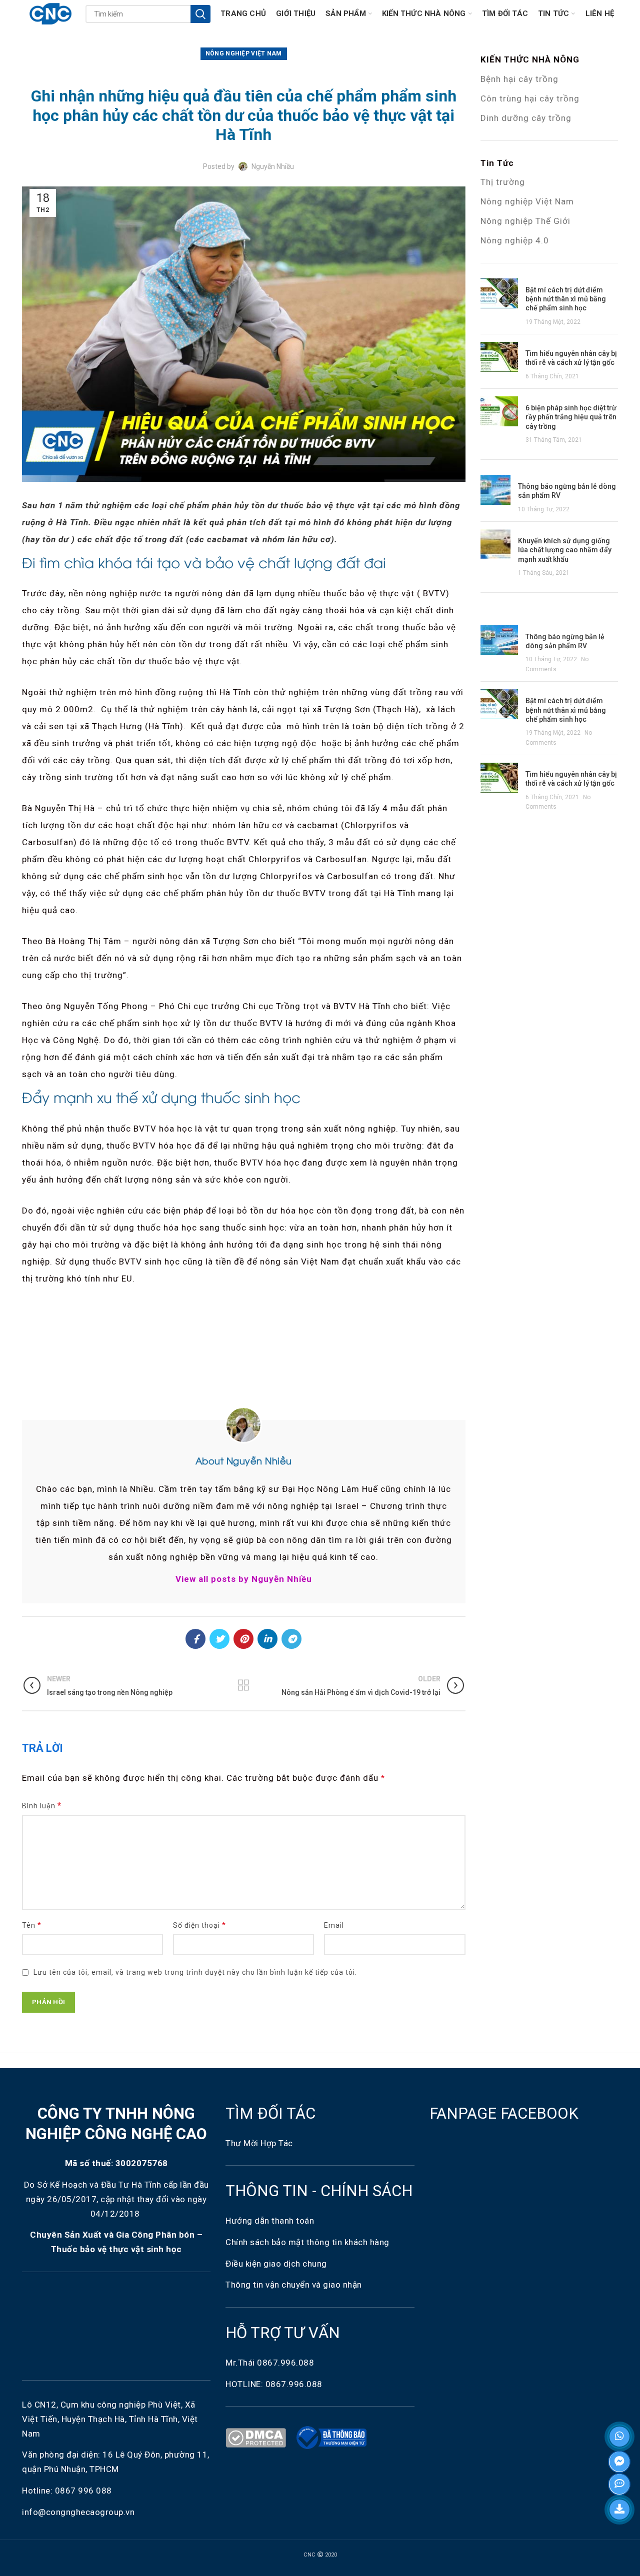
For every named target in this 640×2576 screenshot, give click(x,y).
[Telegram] (291, 1639)
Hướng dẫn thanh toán (270, 2221)
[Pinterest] (243, 1639)
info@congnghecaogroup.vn (78, 2512)
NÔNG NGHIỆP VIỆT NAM (244, 53)
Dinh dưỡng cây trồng (526, 118)
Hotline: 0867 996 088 (67, 2491)
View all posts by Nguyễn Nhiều (244, 1579)
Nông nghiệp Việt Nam (527, 201)
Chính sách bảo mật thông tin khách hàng (307, 2242)
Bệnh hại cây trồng (519, 79)
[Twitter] (219, 1639)
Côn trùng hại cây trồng (530, 98)
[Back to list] (243, 1685)
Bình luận (42, 1806)
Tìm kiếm (200, 14)
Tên (32, 1925)
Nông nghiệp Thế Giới (525, 221)
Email (334, 1925)
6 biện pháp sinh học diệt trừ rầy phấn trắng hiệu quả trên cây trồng (571, 417)
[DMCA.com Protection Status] (258, 2437)
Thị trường (503, 182)
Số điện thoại (199, 1925)
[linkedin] (267, 1639)
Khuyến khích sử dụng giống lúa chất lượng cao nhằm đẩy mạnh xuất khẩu (565, 550)
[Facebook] (195, 1639)
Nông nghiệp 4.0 (515, 240)
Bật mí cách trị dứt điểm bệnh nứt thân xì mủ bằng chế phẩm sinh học (566, 299)
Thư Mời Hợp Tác (260, 2143)
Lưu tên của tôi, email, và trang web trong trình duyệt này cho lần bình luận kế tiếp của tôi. (195, 1972)
